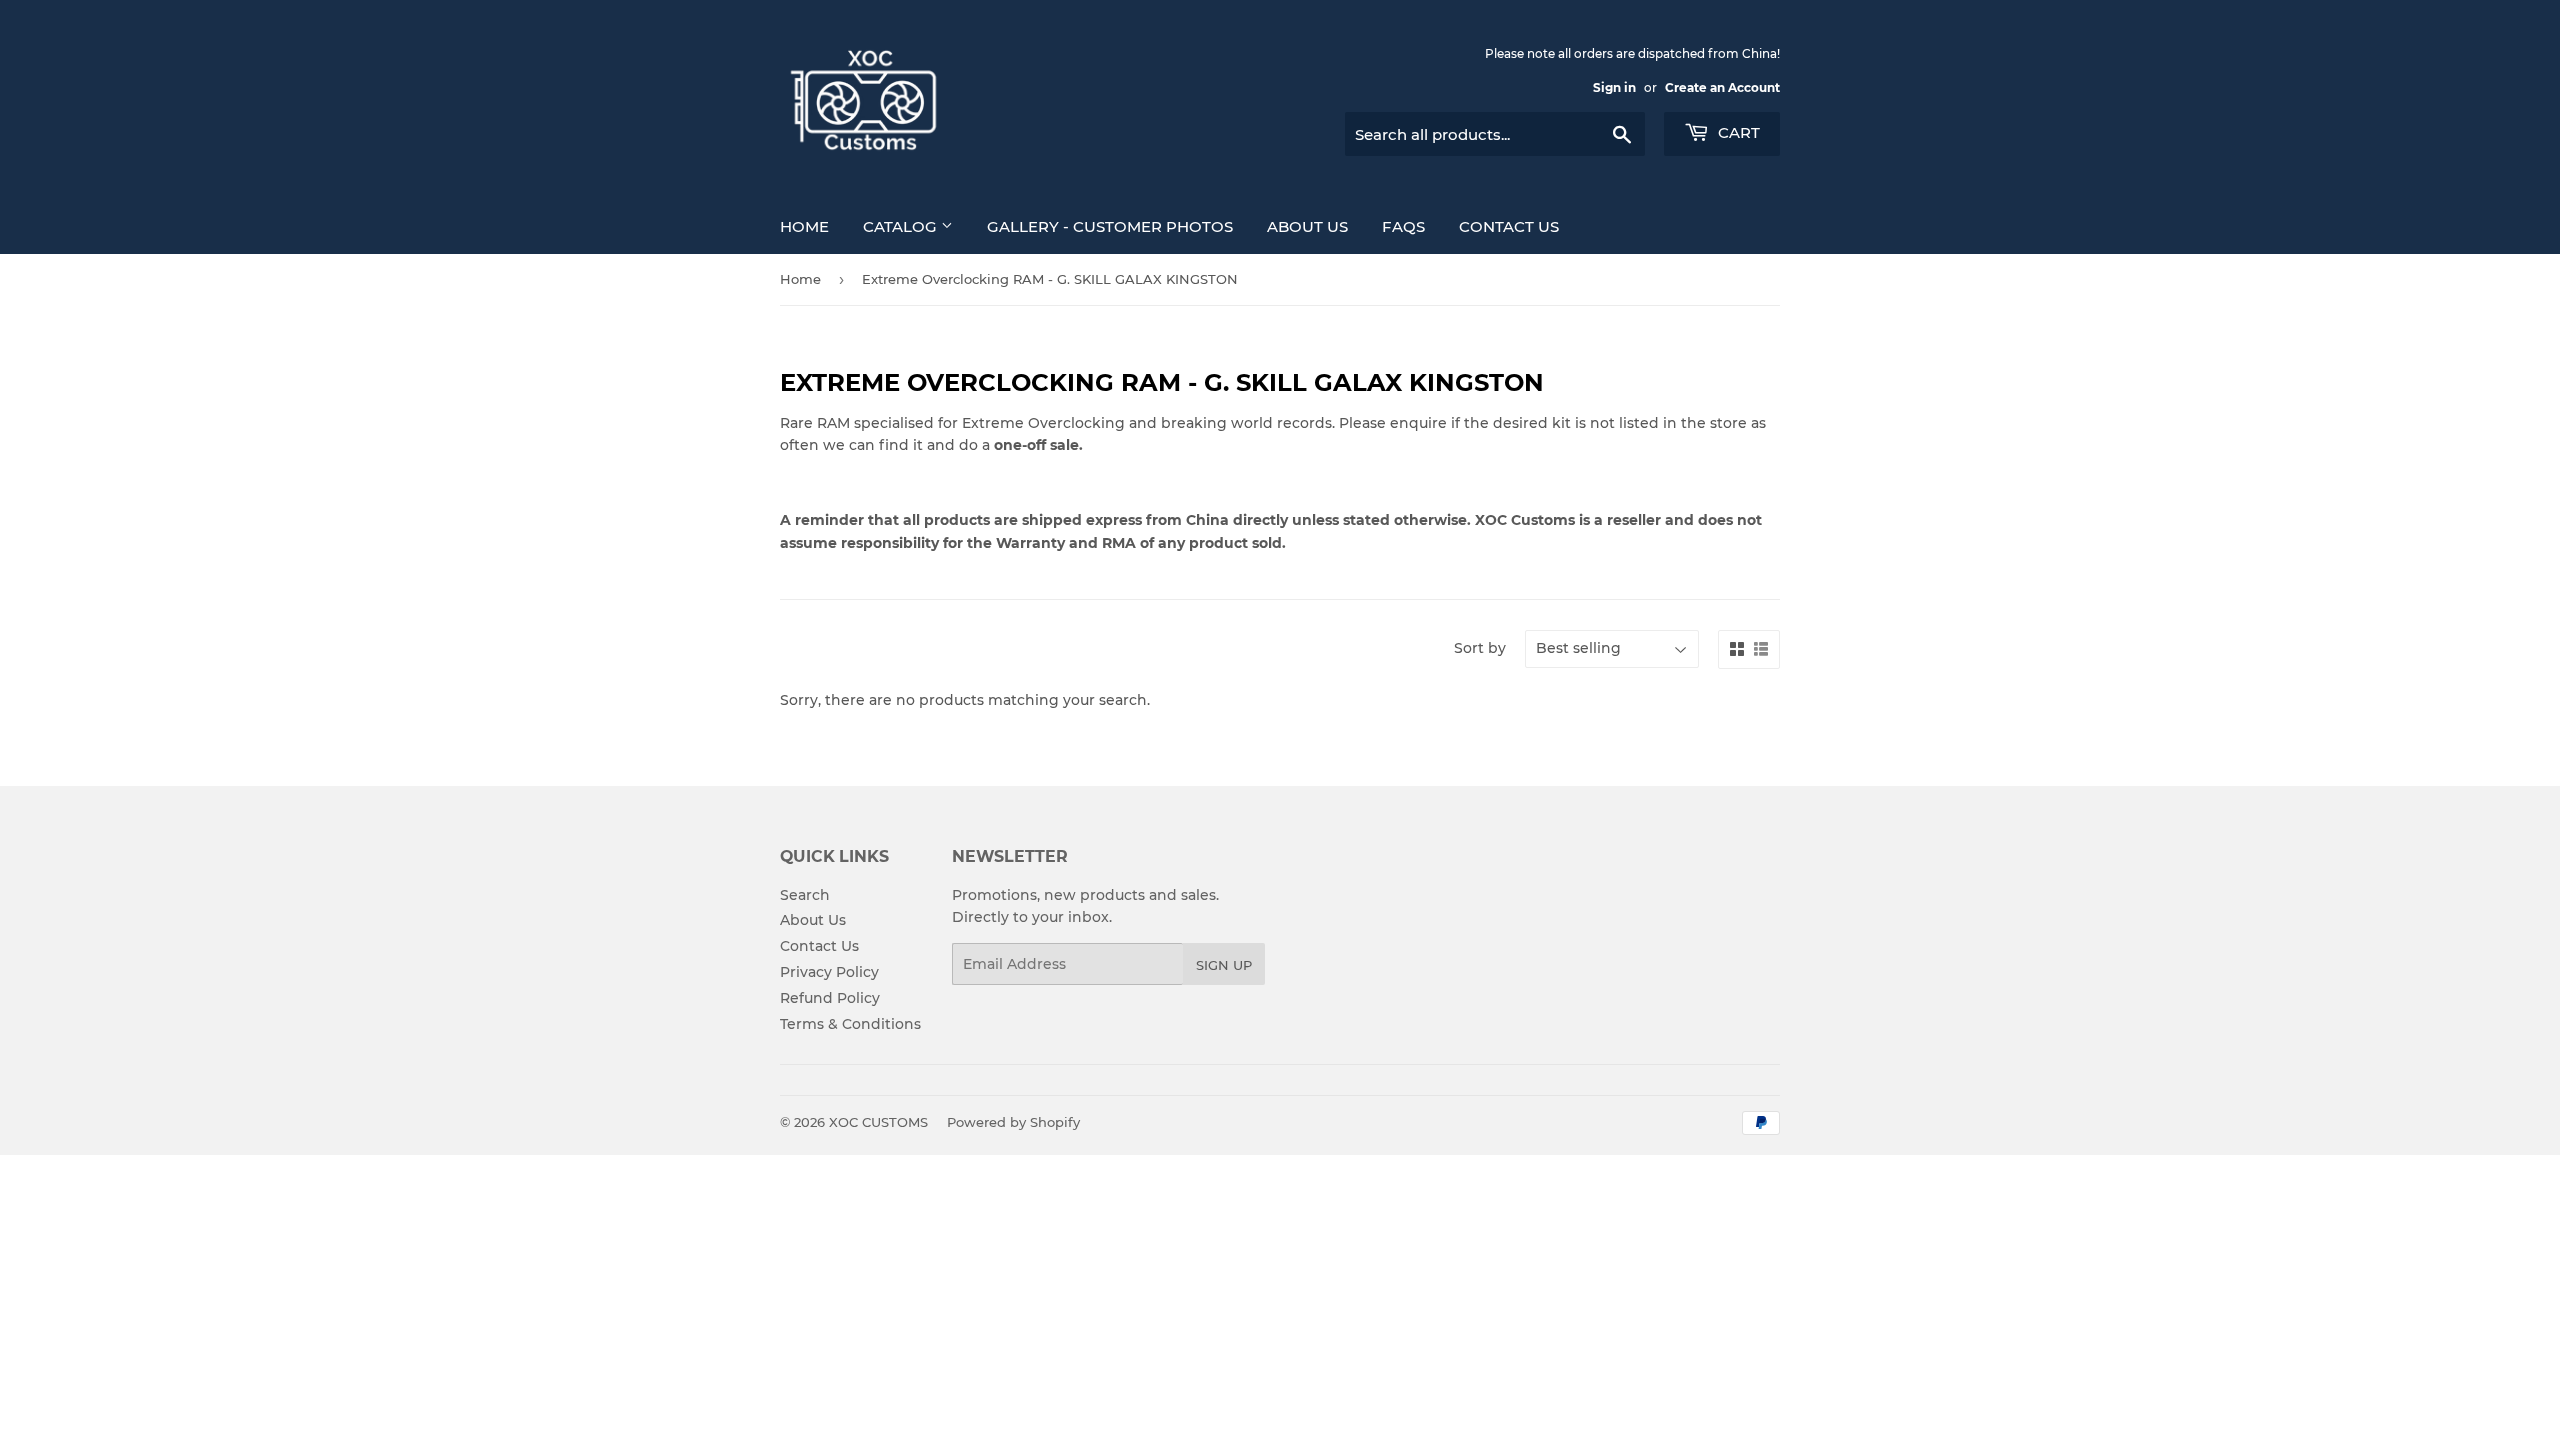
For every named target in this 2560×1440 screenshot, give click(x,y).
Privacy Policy (829, 972)
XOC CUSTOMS (878, 1122)
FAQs (1403, 226)
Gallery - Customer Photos (1110, 226)
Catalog (902, 226)
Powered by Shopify (1013, 1122)
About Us (1307, 226)
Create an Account (1722, 87)
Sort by (1480, 648)
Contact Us (1509, 226)
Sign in (1614, 87)
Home (804, 226)
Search (805, 895)
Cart (1737, 132)
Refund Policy (830, 998)
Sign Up (1224, 965)
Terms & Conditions (850, 1024)
